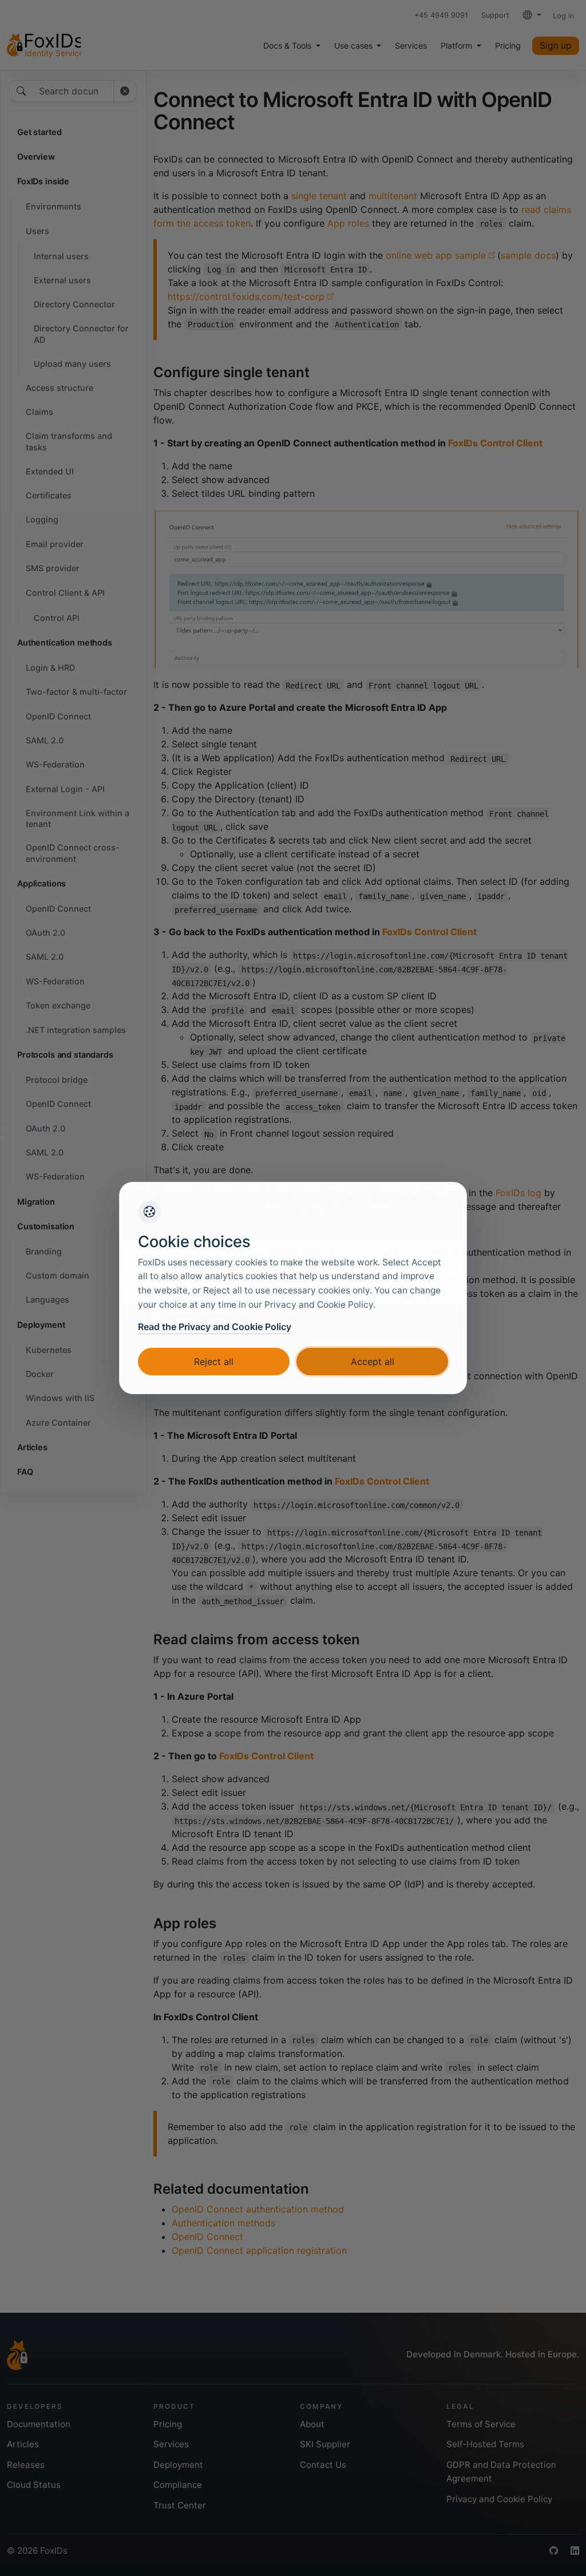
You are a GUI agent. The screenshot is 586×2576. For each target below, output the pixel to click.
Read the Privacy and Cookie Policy (215, 1327)
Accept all (373, 1362)
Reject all (214, 1362)
